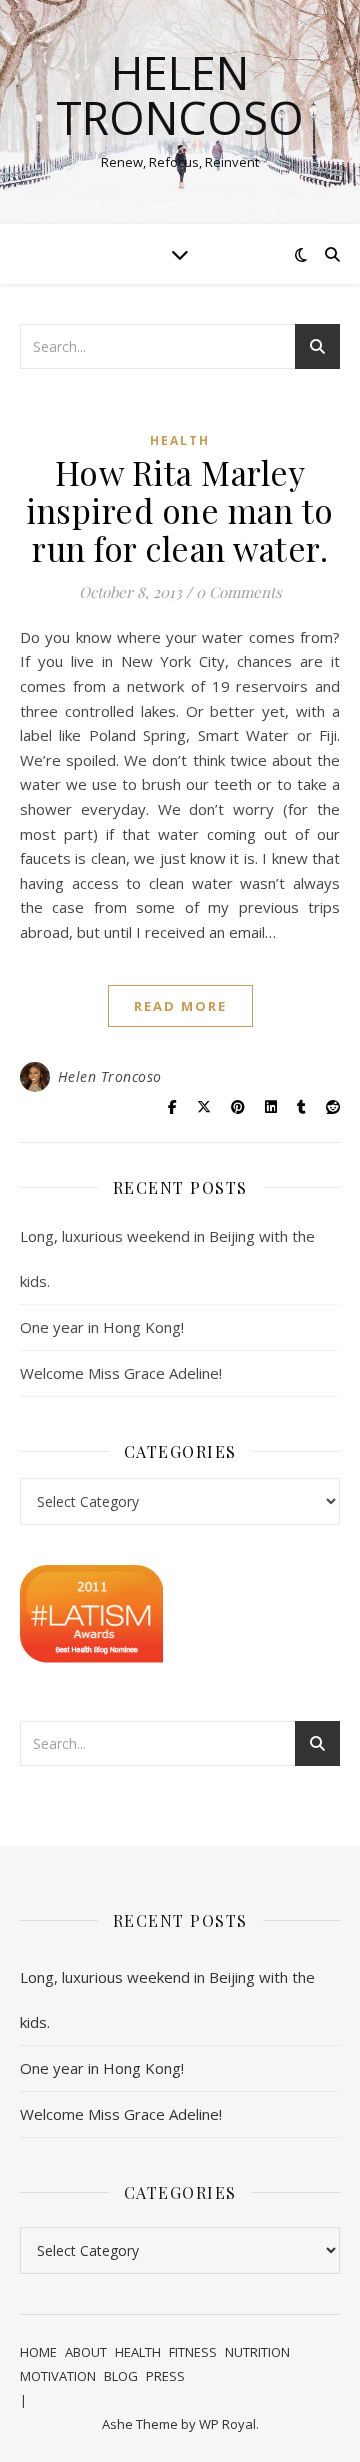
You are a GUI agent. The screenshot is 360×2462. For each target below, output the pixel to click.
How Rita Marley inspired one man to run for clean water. (180, 510)
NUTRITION (257, 2352)
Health (180, 440)
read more (180, 1006)
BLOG (121, 2376)
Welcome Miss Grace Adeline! (121, 1373)
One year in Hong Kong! (102, 1327)
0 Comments (239, 592)
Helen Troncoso (180, 95)
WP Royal (227, 2424)
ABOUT (86, 2352)
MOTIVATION (58, 2376)
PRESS (165, 2376)
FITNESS (193, 2352)
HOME (38, 2352)
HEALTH (138, 2352)
